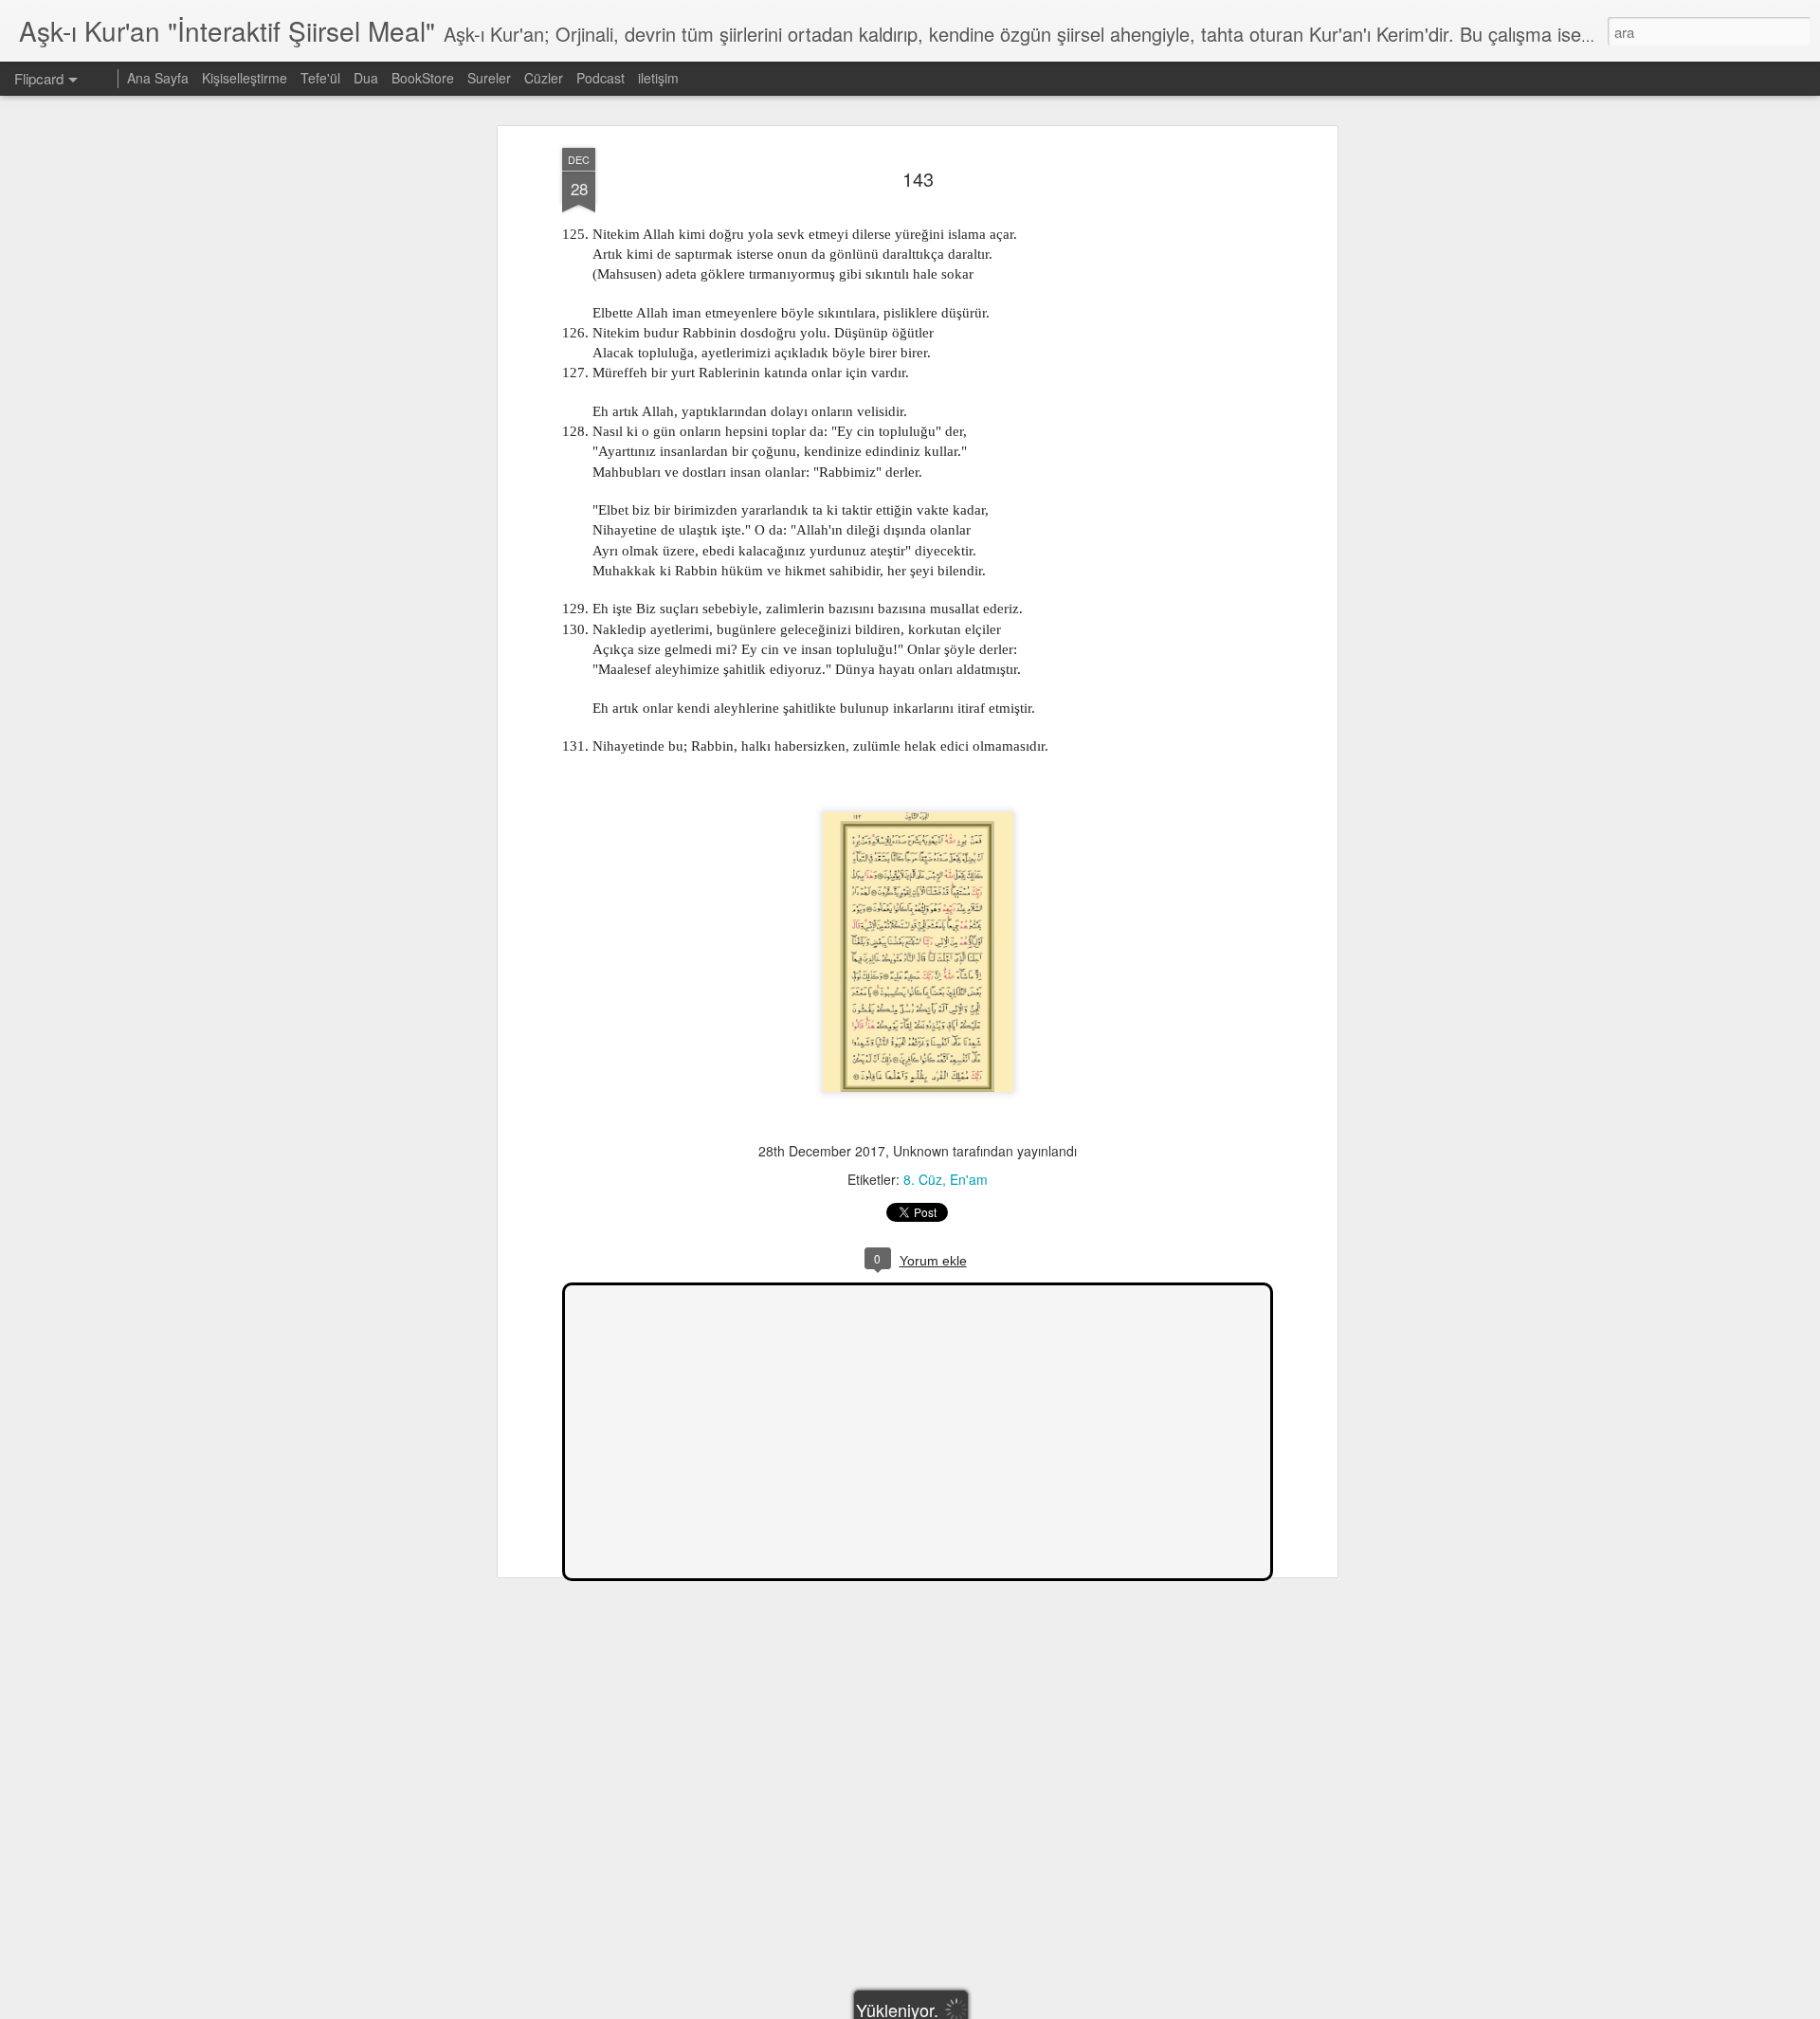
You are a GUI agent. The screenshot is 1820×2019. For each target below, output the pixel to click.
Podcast (601, 78)
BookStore (423, 78)
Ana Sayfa (158, 78)
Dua (366, 78)
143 (918, 179)
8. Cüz (923, 1179)
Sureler (489, 78)
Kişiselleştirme (245, 78)
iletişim (658, 78)
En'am (969, 1179)
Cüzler (544, 78)
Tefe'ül (320, 78)
